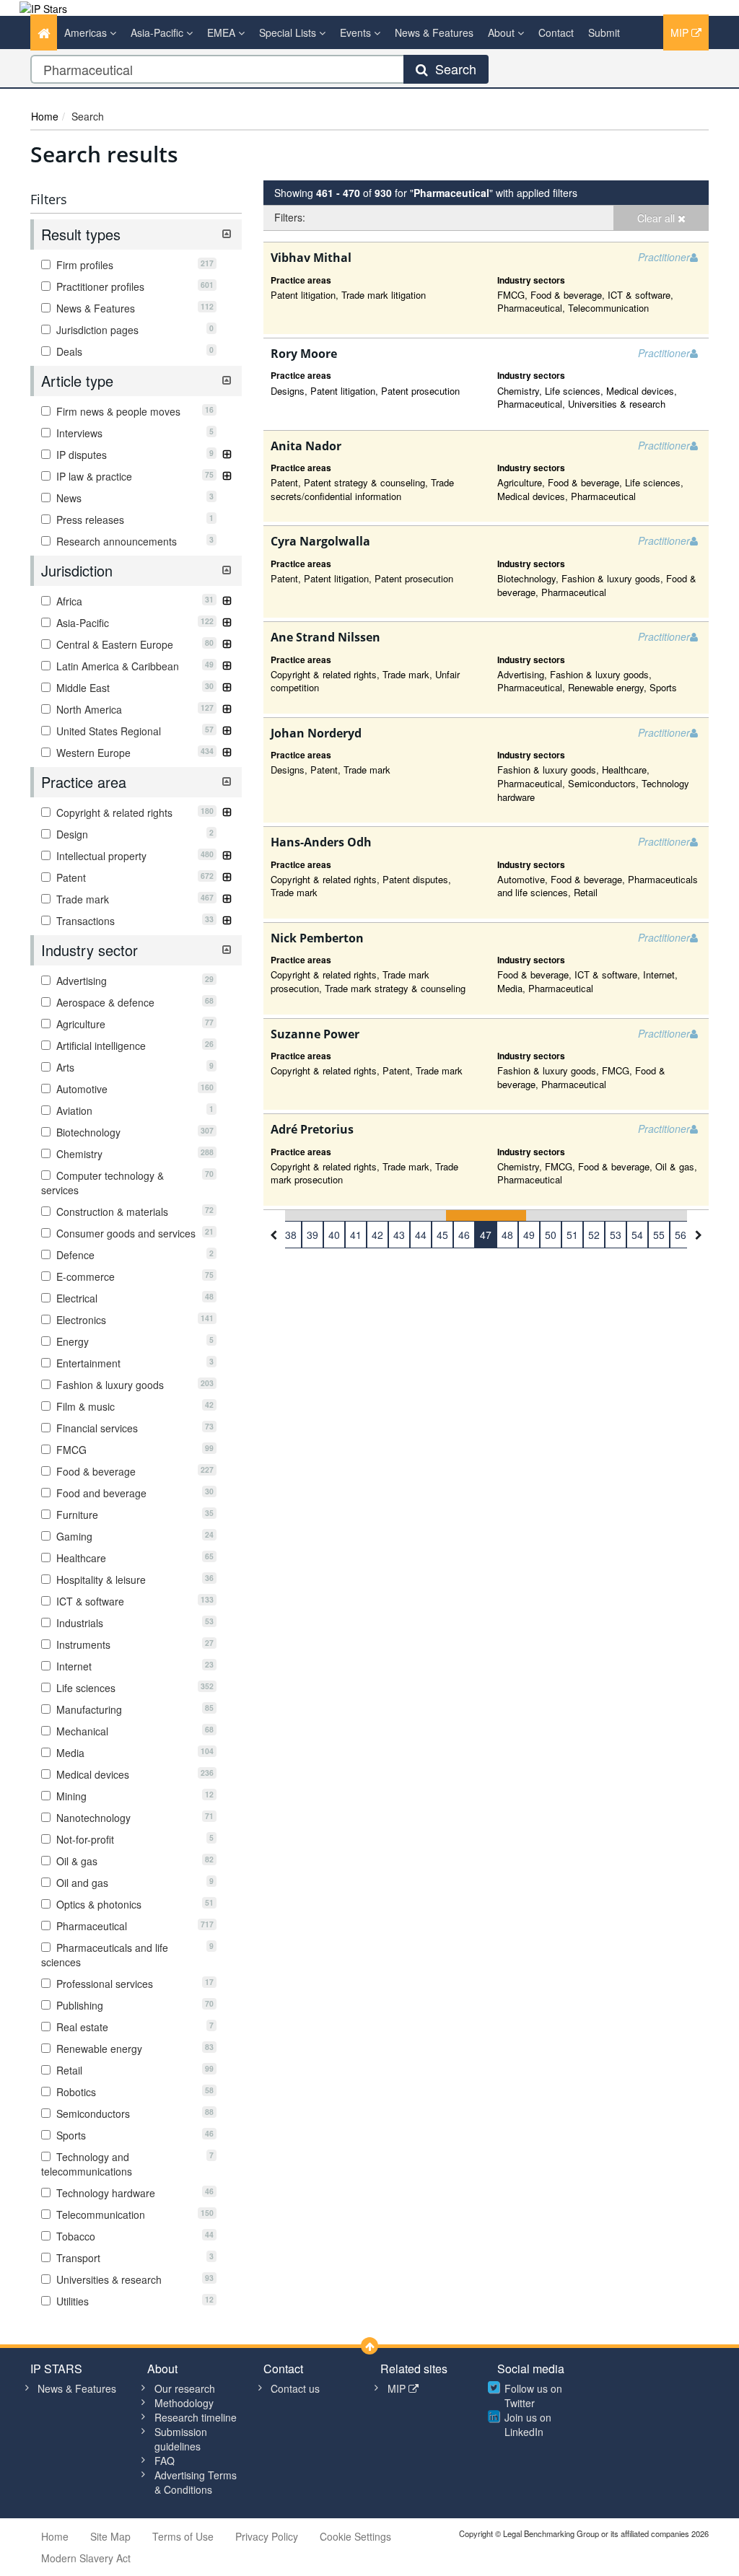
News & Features (434, 32)
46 (464, 1235)
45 (442, 1235)
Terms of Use (183, 2536)
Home (45, 116)
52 (594, 1235)
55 (659, 1235)
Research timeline (196, 2417)
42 (377, 1235)
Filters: (290, 217)
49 (529, 1235)
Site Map (110, 2536)
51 (572, 1235)
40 (334, 1235)
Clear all (657, 218)
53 (616, 1235)
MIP (681, 32)
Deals (134, 351)
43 (399, 1235)
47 (486, 1235)
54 (637, 1235)
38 (291, 1235)
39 (312, 1235)
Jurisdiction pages (134, 330)
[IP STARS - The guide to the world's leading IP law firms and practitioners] (43, 7)
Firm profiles (134, 265)
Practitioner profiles (134, 286)
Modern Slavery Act (86, 2558)
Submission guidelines (181, 2439)
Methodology (184, 2403)
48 (507, 1235)
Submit (604, 32)
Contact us (295, 2388)
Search (452, 69)
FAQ (165, 2461)
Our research (185, 2388)
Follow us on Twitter (533, 2396)
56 (681, 1235)
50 (551, 1235)
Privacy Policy (267, 2536)
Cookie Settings (355, 2536)
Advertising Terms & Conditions (196, 2482)
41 (356, 1235)
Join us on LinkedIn (528, 2424)
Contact (556, 32)
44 (421, 1235)
